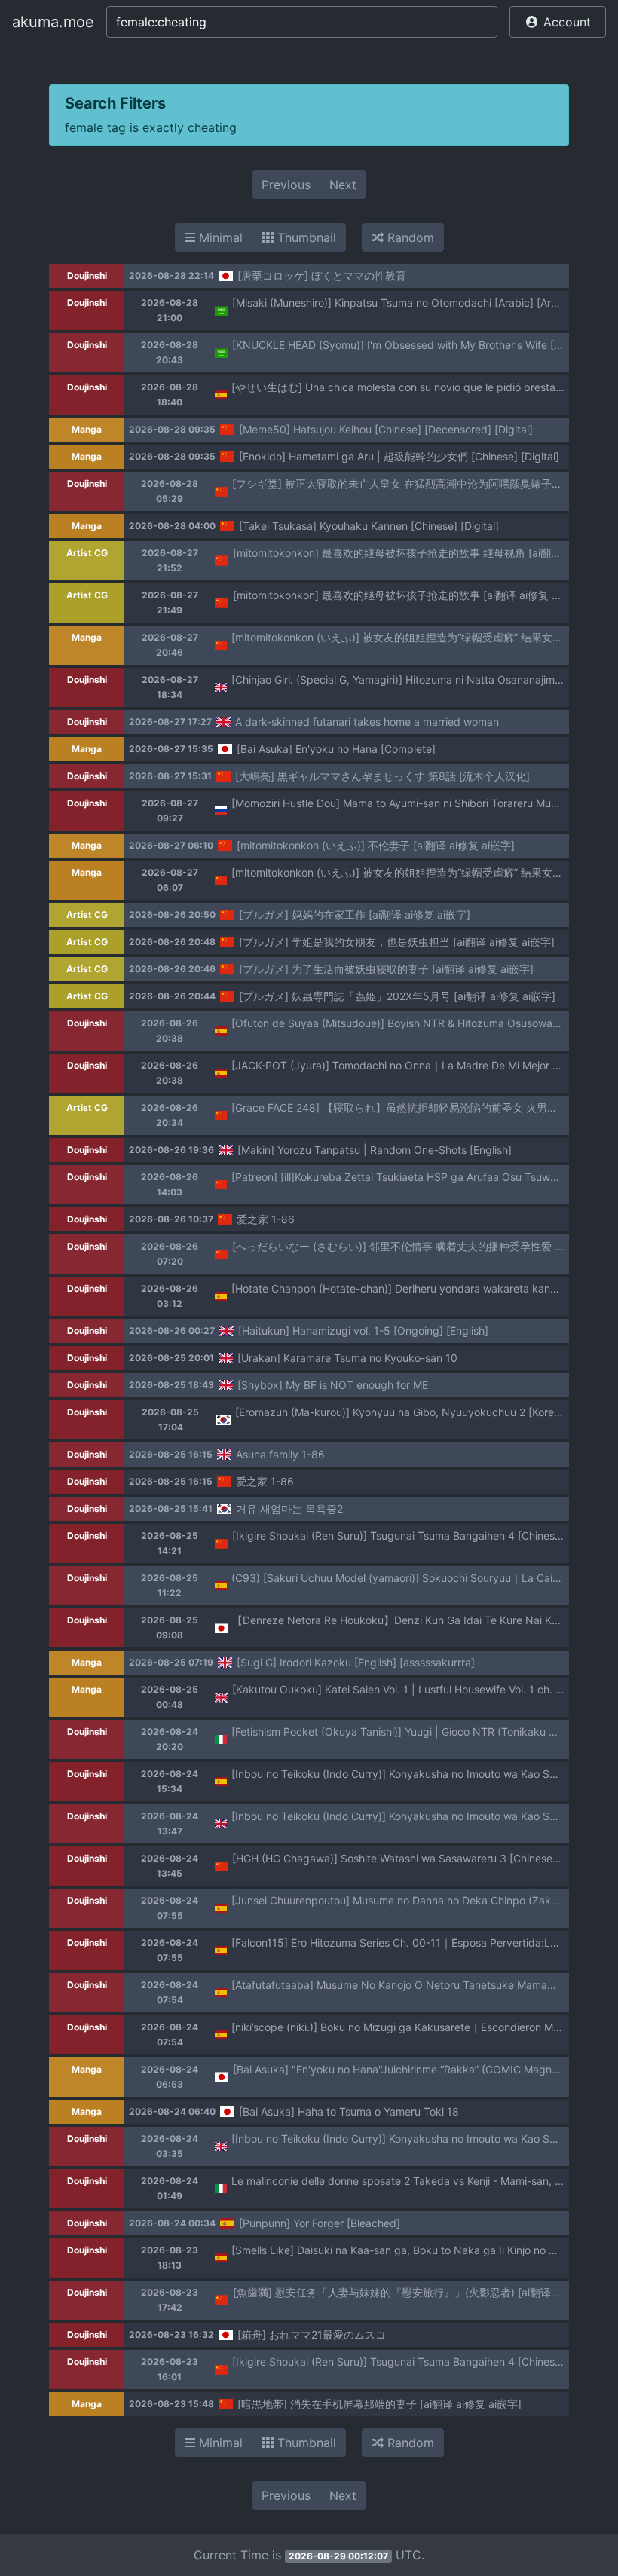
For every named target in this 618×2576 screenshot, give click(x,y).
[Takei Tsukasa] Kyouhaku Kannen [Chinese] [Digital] (369, 526)
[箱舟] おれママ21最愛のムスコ (312, 2334)
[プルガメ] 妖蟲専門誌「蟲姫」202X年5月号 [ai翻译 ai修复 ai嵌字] (397, 996)
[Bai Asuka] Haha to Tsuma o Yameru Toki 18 (349, 2111)
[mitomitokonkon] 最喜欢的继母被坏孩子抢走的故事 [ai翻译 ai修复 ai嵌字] (409, 595)
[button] (558, 22)
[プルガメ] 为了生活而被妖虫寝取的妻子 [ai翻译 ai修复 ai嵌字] (386, 969)
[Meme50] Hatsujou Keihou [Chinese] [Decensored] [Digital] (386, 429)
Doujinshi (87, 275)
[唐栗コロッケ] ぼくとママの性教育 (322, 275)
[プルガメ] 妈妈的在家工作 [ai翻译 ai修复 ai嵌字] (355, 915)
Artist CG (87, 553)
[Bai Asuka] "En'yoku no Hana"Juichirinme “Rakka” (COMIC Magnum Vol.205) (422, 2069)
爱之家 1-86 (266, 1219)
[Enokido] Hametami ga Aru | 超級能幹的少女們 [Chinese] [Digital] (399, 456)
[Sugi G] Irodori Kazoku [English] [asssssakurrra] (356, 1662)
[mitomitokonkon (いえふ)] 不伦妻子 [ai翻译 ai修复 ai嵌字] (376, 845)
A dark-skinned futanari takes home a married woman (367, 722)
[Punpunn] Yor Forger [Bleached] (320, 2223)
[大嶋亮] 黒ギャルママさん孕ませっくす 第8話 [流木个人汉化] (382, 776)
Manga (87, 429)
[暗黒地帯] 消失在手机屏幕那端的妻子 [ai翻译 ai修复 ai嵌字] (379, 2404)
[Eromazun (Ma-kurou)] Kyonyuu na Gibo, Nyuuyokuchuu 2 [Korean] (402, 1412)
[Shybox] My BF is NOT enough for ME (333, 1385)
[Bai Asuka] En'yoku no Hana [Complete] (336, 749)
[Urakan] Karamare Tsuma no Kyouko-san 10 (347, 1358)
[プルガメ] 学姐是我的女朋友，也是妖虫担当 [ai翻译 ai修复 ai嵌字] (397, 942)
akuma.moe (53, 22)
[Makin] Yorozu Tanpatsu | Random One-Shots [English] (375, 1150)
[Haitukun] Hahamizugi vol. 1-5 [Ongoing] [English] (363, 1331)
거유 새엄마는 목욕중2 (289, 1508)
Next (343, 185)
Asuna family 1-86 (280, 1454)
